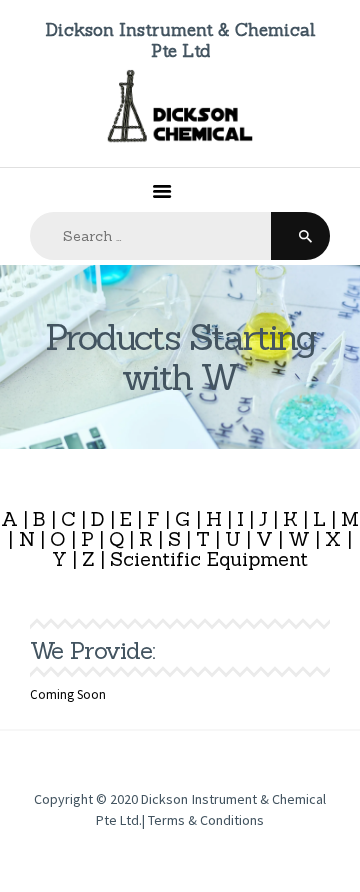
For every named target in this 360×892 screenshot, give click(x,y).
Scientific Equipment (209, 558)
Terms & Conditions (206, 820)
